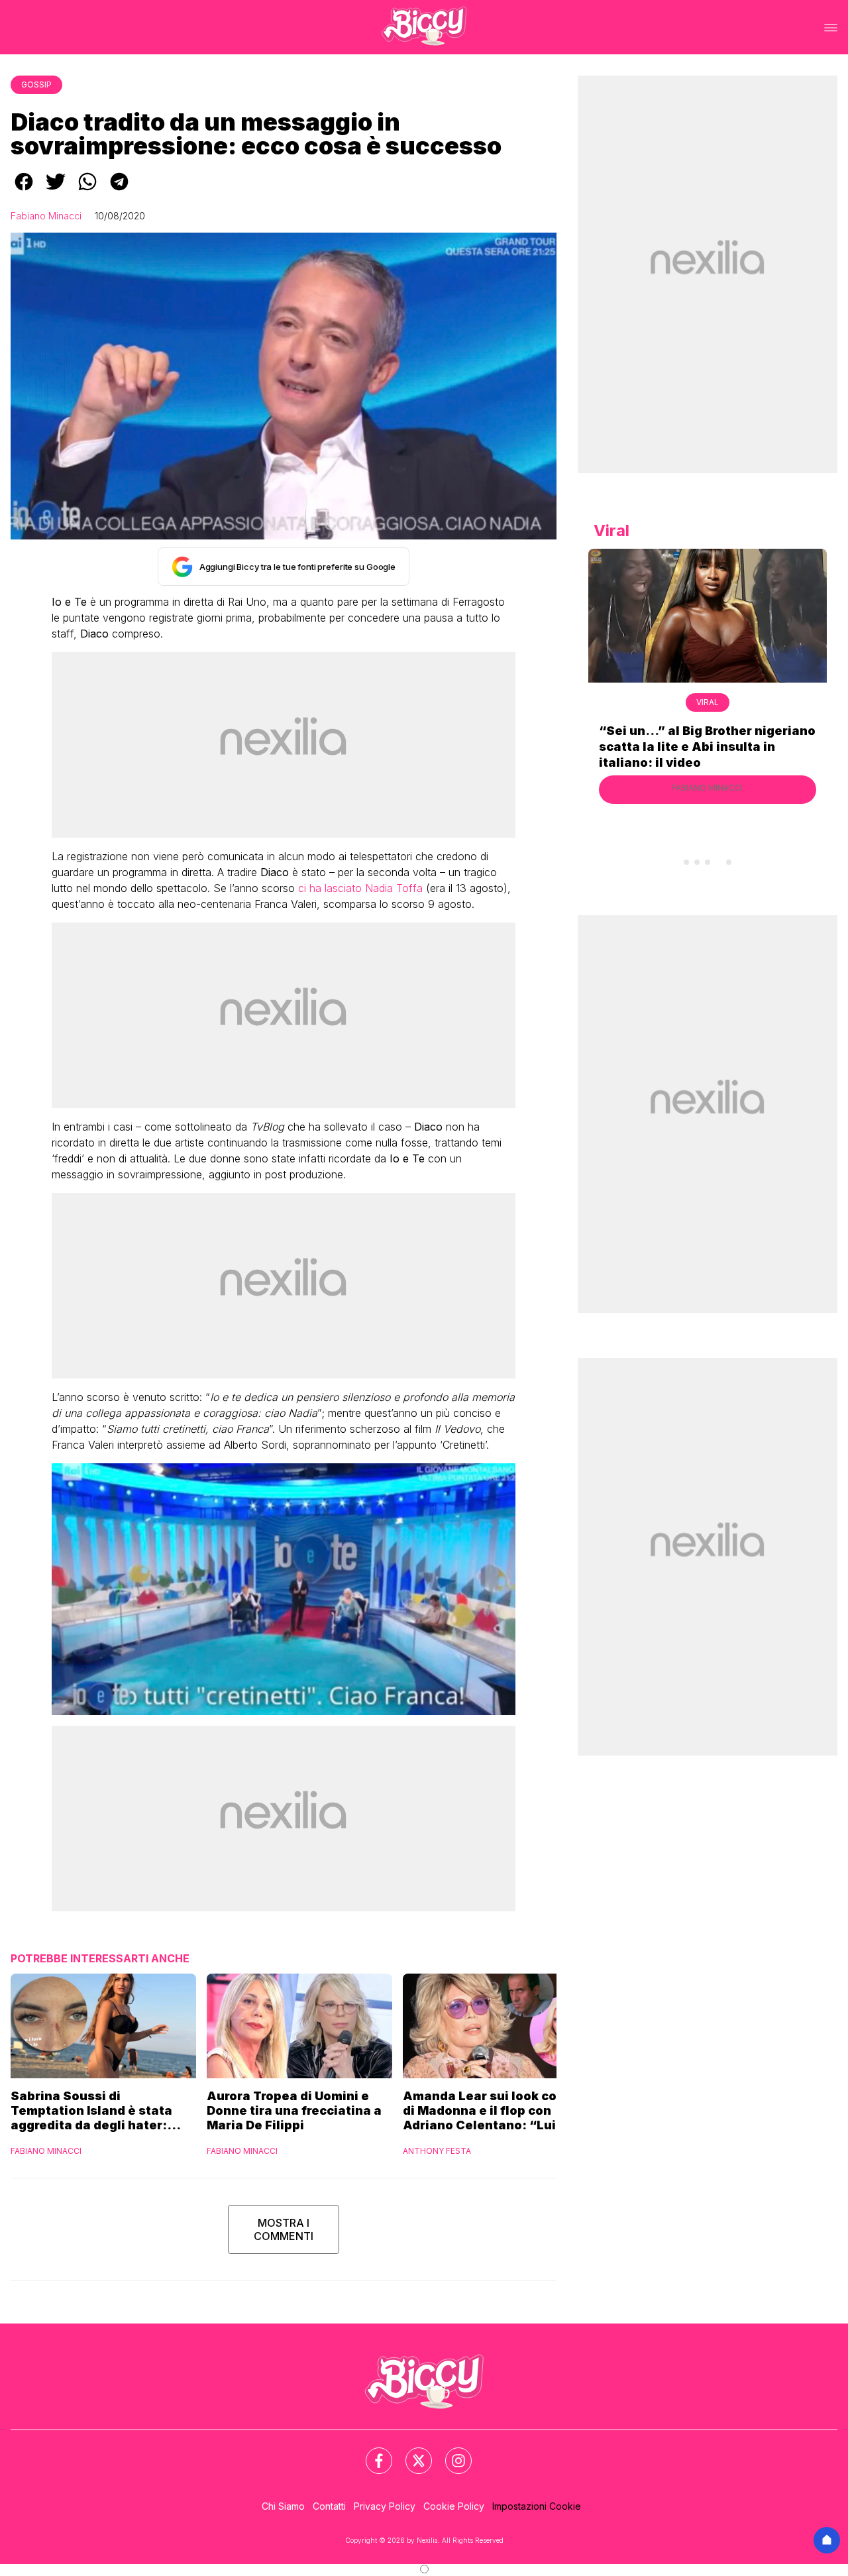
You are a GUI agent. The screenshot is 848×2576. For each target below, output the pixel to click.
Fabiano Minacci (46, 216)
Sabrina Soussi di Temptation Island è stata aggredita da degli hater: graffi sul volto (91, 2111)
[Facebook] (371, 2453)
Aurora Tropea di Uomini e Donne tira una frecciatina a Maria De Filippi (294, 2110)
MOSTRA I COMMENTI (284, 2229)
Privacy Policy (385, 2506)
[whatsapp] (87, 191)
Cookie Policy (454, 2506)
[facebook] (24, 191)
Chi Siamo (283, 2506)
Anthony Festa (437, 2151)
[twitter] (56, 191)
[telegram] (119, 191)
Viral (708, 702)
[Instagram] (450, 2453)
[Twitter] (411, 2453)
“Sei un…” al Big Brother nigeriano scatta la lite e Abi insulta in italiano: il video (707, 747)
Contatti (329, 2506)
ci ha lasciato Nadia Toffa (360, 888)
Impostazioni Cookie (537, 2506)
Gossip (36, 84)
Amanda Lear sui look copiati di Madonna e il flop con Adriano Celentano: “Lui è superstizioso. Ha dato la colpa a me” (494, 2111)
